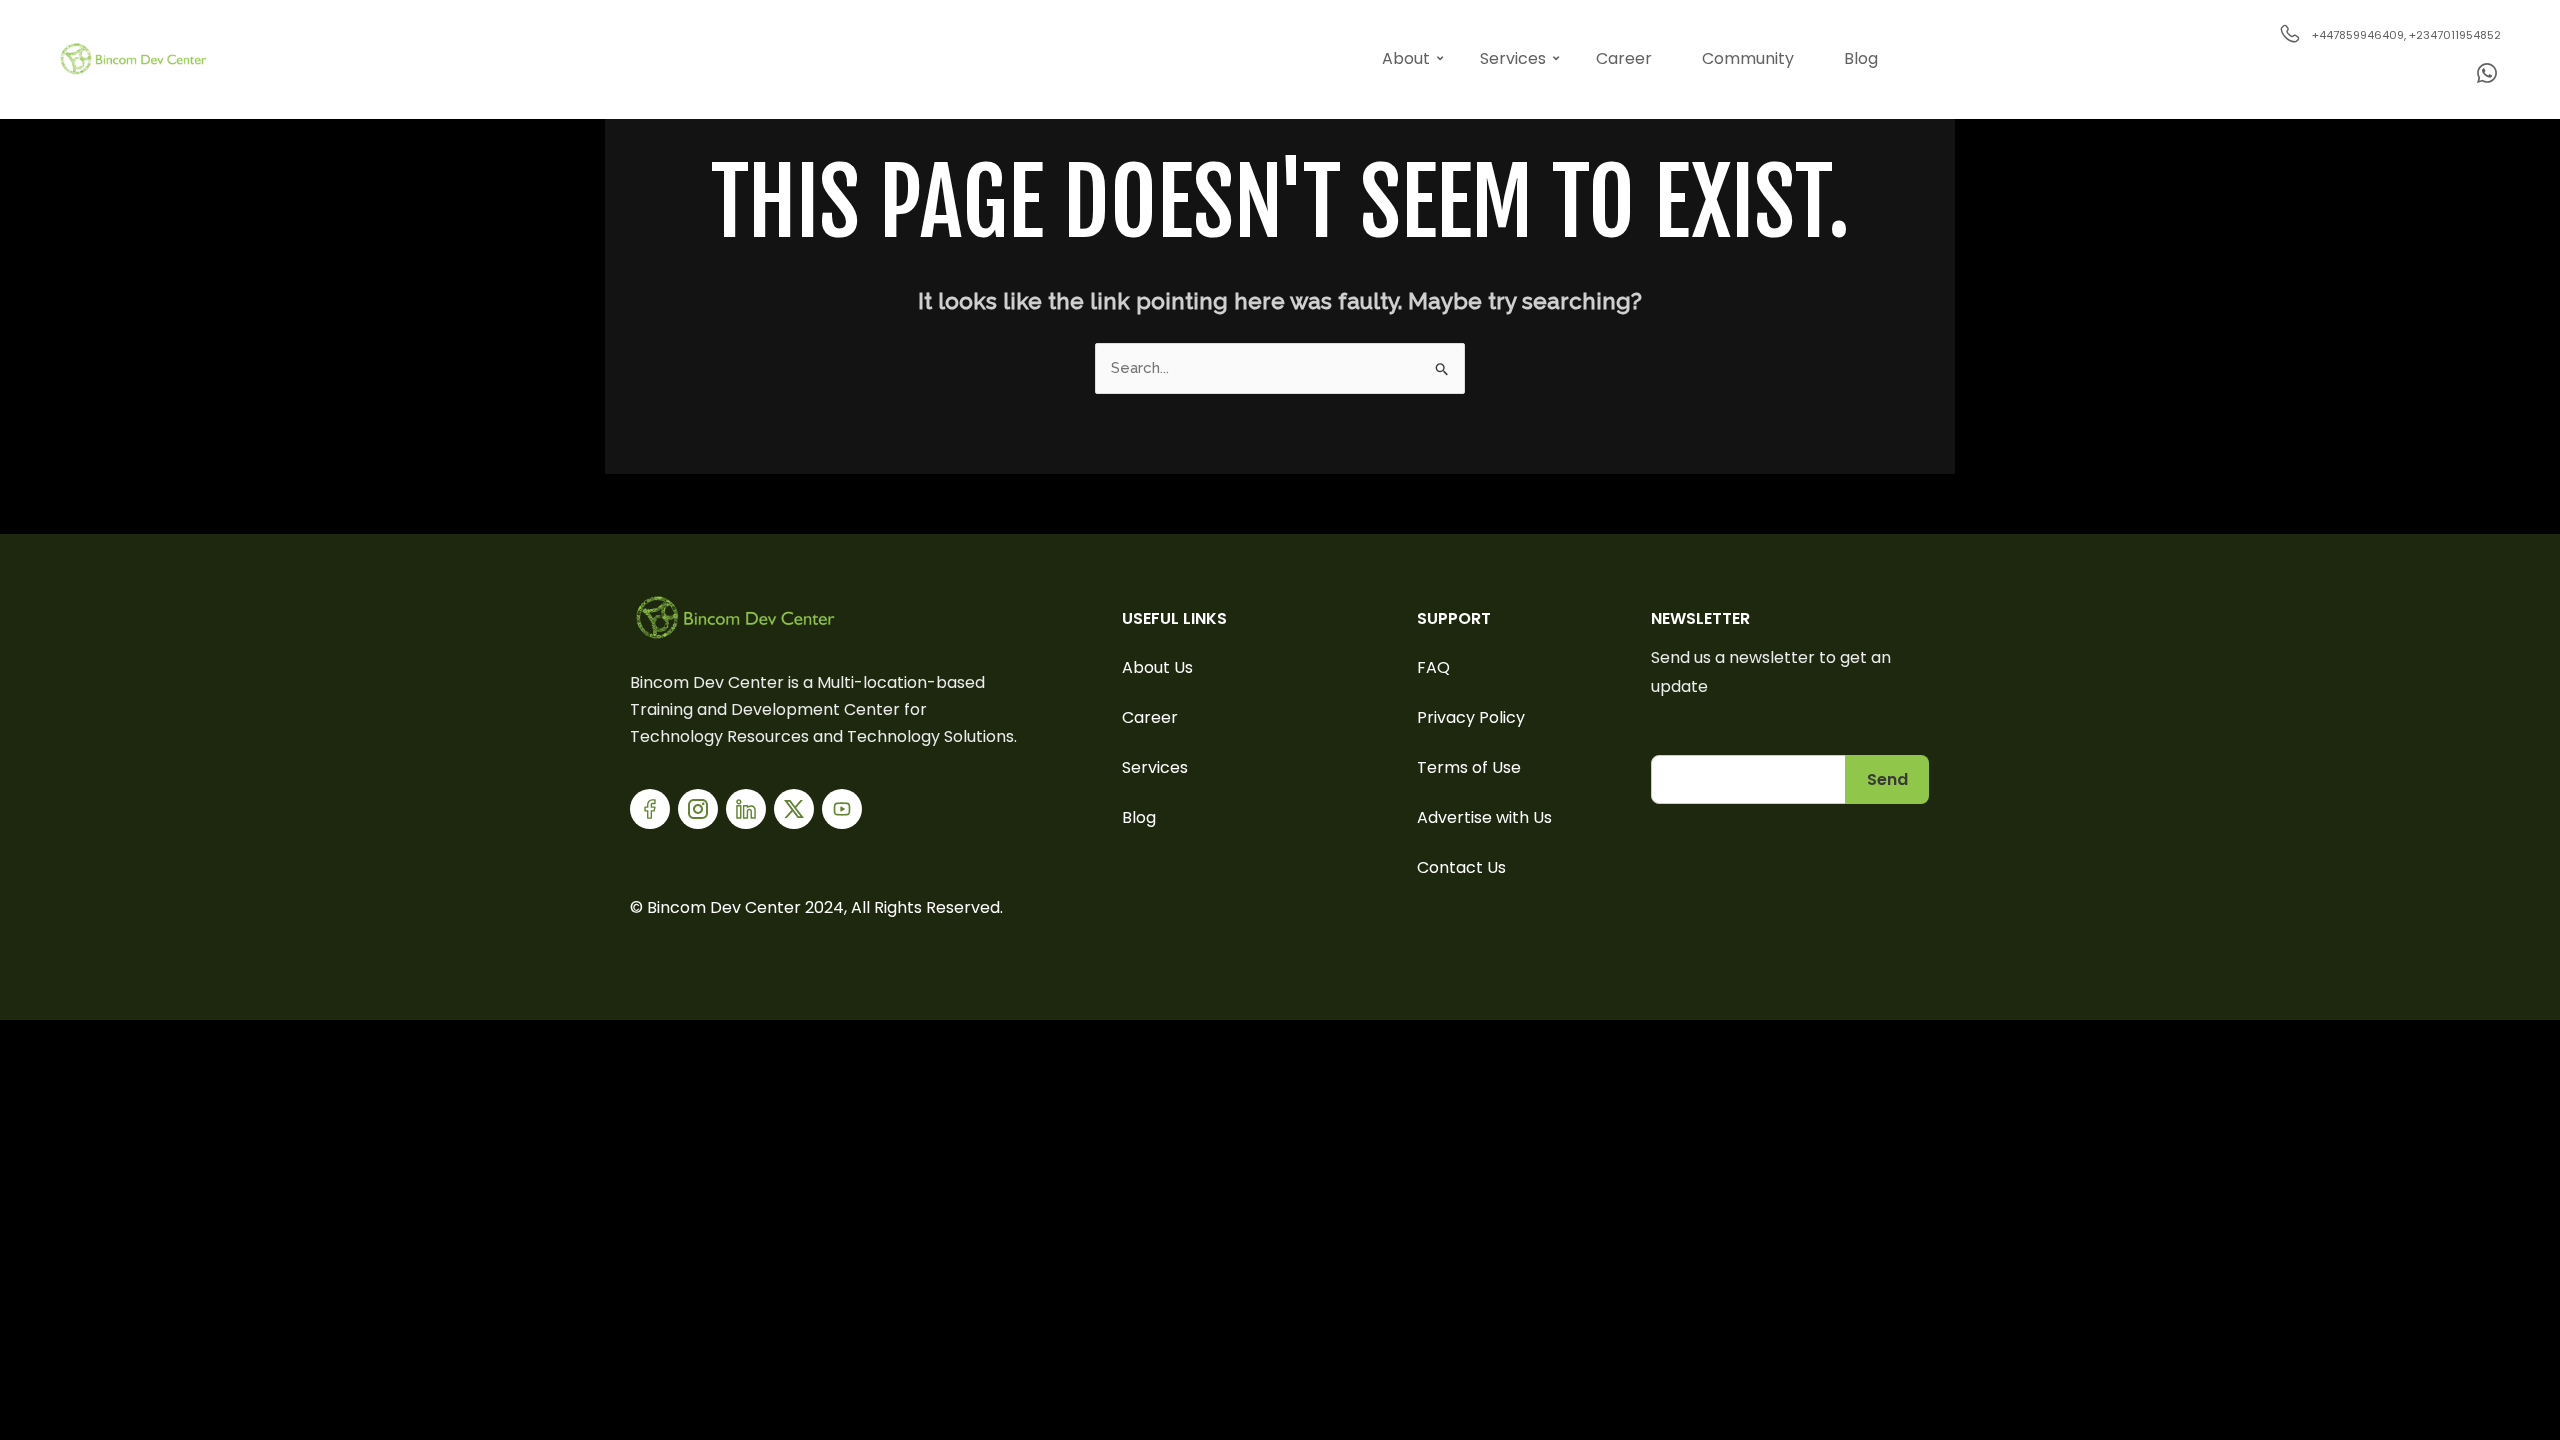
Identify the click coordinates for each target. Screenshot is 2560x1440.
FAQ (1433, 667)
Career (1624, 58)
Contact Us (1461, 867)
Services (1513, 58)
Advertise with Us (1484, 817)
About (1406, 58)
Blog (1861, 58)
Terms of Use (1469, 767)
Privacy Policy (1471, 717)
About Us (1157, 667)
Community (1748, 58)
